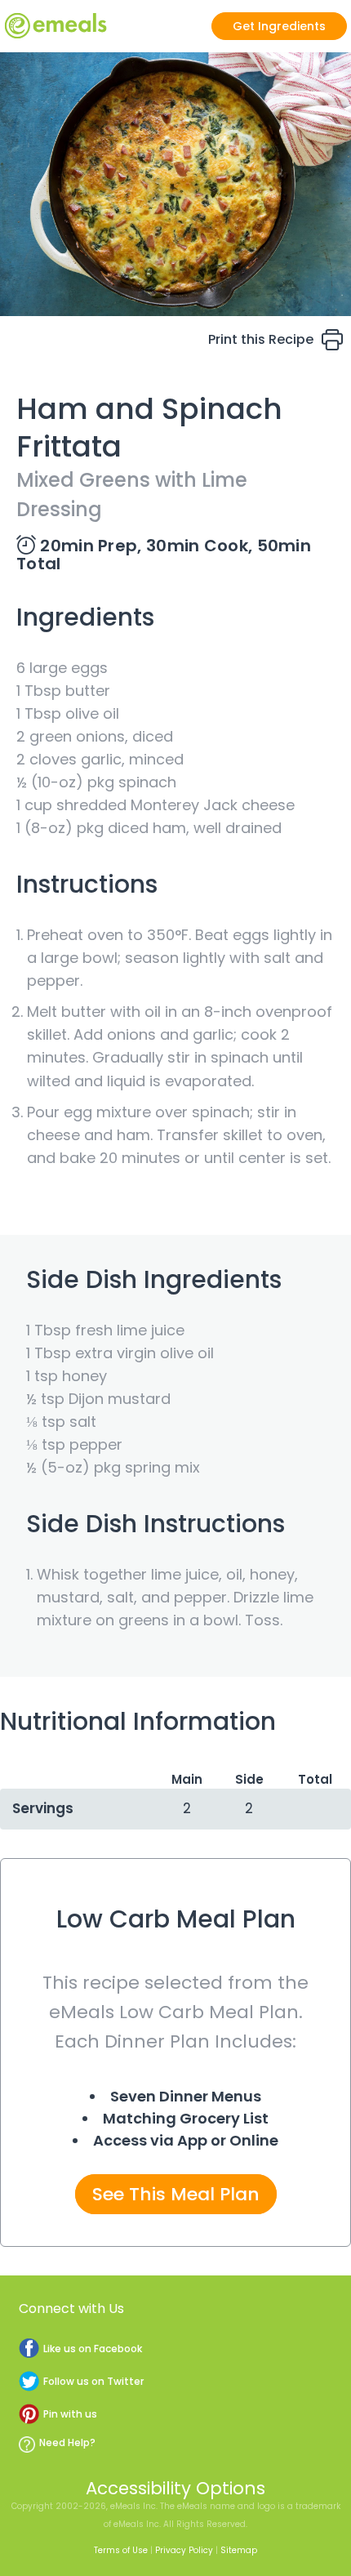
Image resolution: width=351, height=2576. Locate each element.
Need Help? (67, 2442)
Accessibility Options (175, 2488)
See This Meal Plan (176, 2194)
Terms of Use (121, 2550)
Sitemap (239, 2550)
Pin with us (70, 2414)
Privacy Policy (184, 2550)
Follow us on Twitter (93, 2381)
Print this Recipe (261, 339)
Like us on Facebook (93, 2349)
